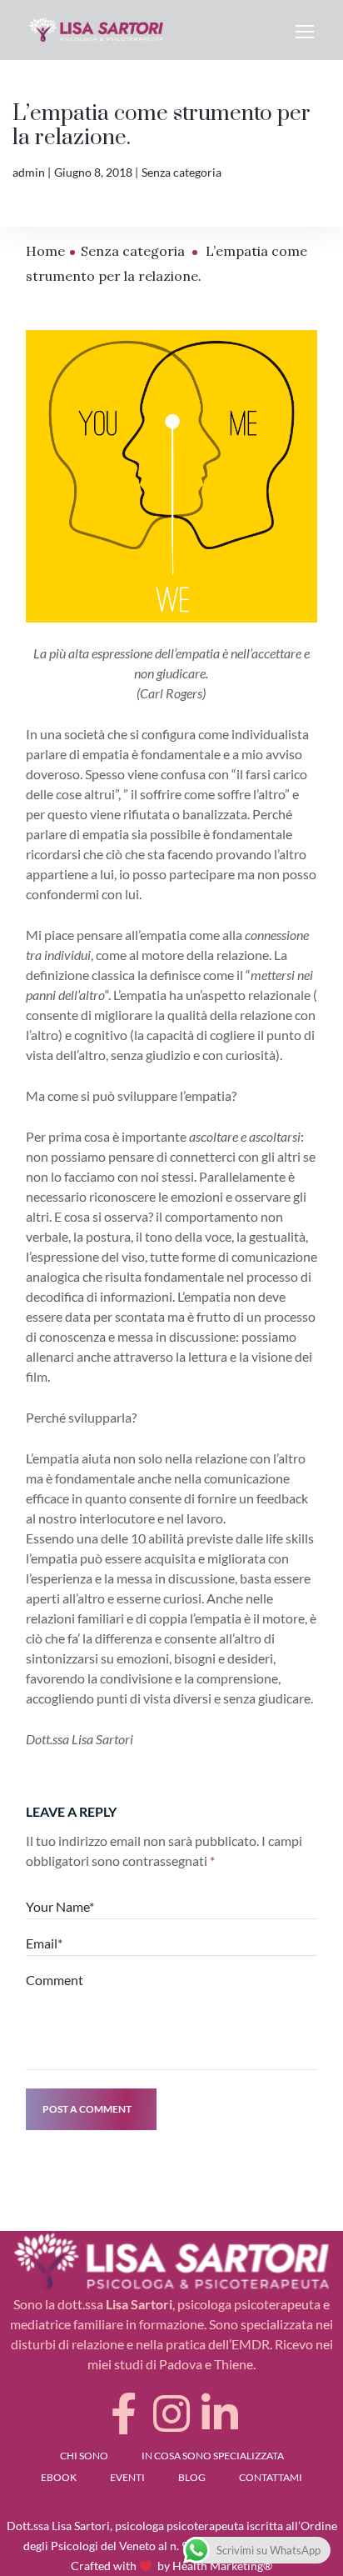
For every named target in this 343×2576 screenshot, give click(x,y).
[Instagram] (171, 2413)
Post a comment (87, 2109)
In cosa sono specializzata (213, 2456)
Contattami (271, 2477)
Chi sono (84, 2456)
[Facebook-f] (123, 2413)
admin (29, 172)
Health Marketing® (222, 2566)
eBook (59, 2477)
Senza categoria (181, 172)
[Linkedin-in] (220, 2413)
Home (45, 251)
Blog (192, 2477)
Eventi (127, 2477)
